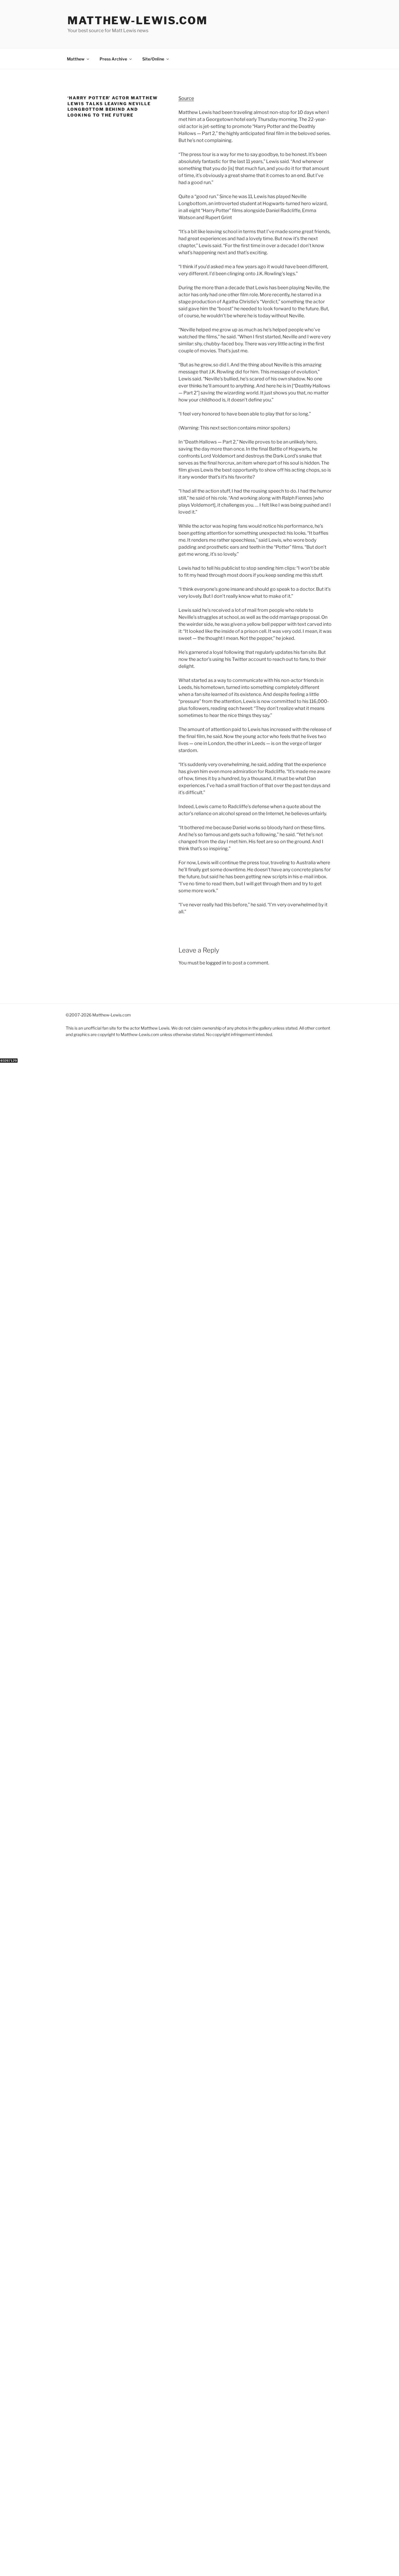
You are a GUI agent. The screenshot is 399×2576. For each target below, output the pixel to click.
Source (186, 98)
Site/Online (153, 59)
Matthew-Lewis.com (138, 20)
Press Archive (113, 59)
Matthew (76, 59)
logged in (216, 963)
